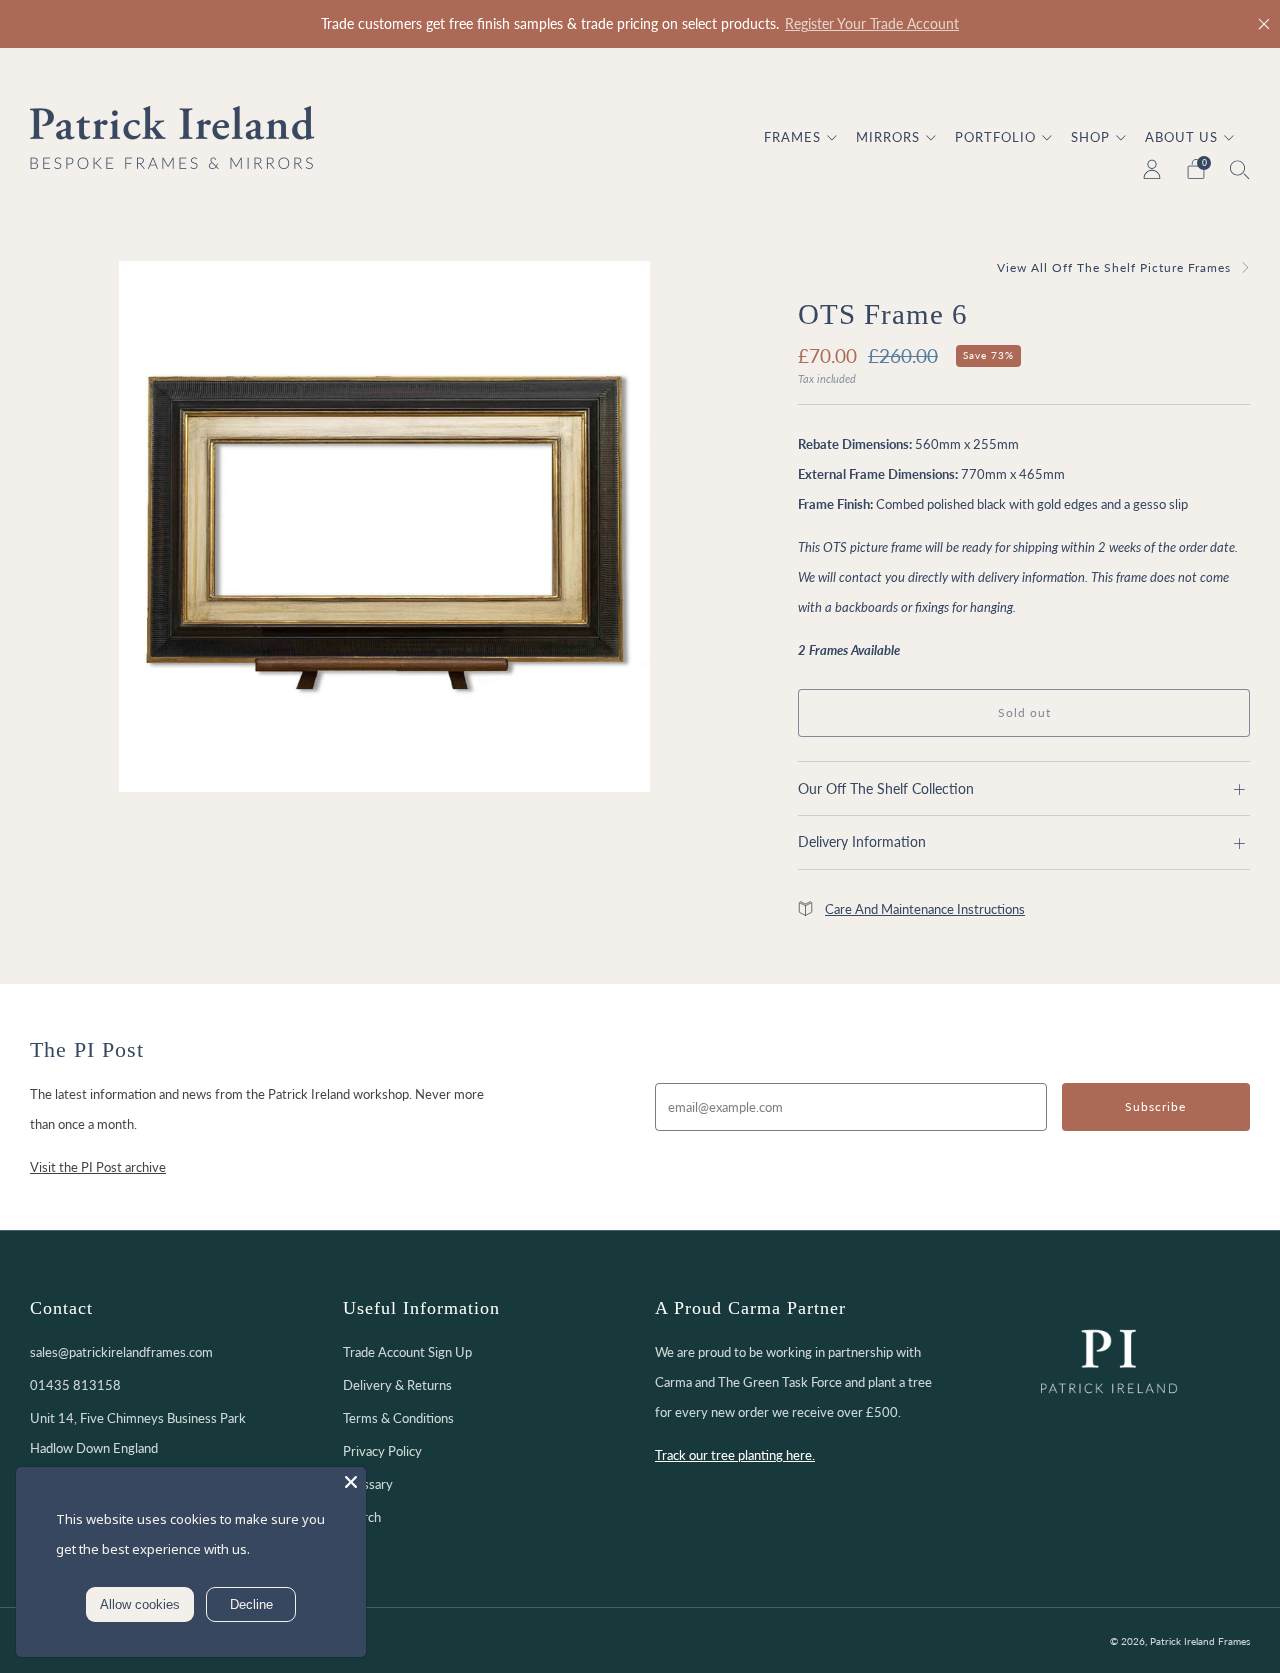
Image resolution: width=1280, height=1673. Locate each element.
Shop (1090, 137)
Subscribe (1155, 1106)
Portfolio (995, 137)
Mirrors (888, 137)
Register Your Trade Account (872, 24)
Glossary (368, 1484)
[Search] (1240, 169)
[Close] (1264, 24)
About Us (1181, 137)
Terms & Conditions (398, 1418)
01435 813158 (75, 1385)
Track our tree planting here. (735, 1455)
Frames (792, 137)
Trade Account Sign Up (407, 1352)
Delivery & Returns (397, 1385)
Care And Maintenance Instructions (925, 909)
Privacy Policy (382, 1451)
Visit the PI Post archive (98, 1167)
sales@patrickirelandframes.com (121, 1352)
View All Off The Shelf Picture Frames (1114, 267)
